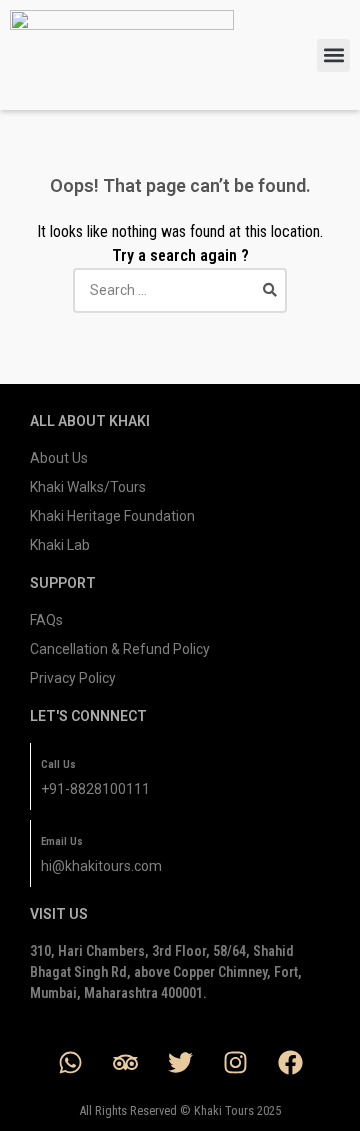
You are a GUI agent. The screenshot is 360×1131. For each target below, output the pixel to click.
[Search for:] (180, 290)
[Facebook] (290, 1062)
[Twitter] (180, 1062)
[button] (333, 55)
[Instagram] (235, 1062)
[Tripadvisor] (125, 1062)
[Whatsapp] (70, 1062)
